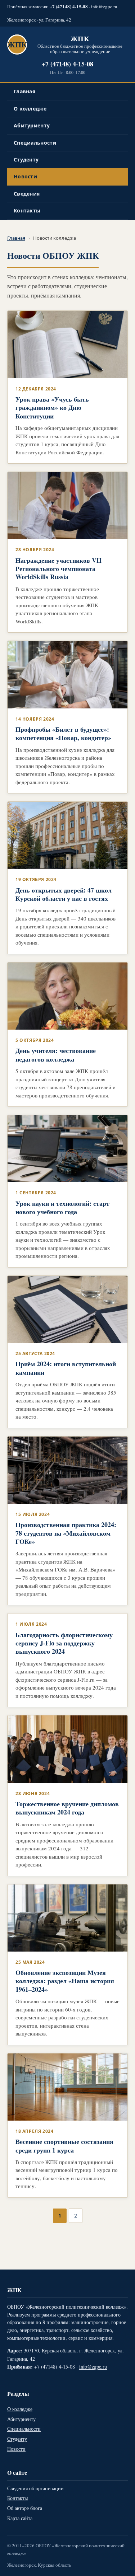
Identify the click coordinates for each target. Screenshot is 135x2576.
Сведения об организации (35, 2488)
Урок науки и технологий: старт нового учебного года (62, 1207)
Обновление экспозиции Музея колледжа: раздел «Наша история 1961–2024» (65, 1981)
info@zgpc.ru (104, 6)
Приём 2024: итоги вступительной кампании (66, 1368)
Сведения (27, 194)
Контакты (27, 210)
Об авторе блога (25, 2508)
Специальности (35, 143)
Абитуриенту (32, 125)
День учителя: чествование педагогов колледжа (56, 1055)
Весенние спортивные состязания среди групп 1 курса (64, 2146)
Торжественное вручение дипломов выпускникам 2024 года (67, 1808)
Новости (25, 176)
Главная (24, 91)
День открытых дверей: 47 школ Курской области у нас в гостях (64, 894)
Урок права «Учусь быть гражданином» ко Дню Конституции (52, 408)
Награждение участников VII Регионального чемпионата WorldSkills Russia (58, 569)
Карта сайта (20, 2518)
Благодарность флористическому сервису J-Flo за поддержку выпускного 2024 (64, 1643)
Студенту (26, 160)
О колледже (30, 109)
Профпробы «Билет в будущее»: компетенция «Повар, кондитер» (63, 733)
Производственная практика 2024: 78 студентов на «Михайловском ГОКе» (66, 1533)
